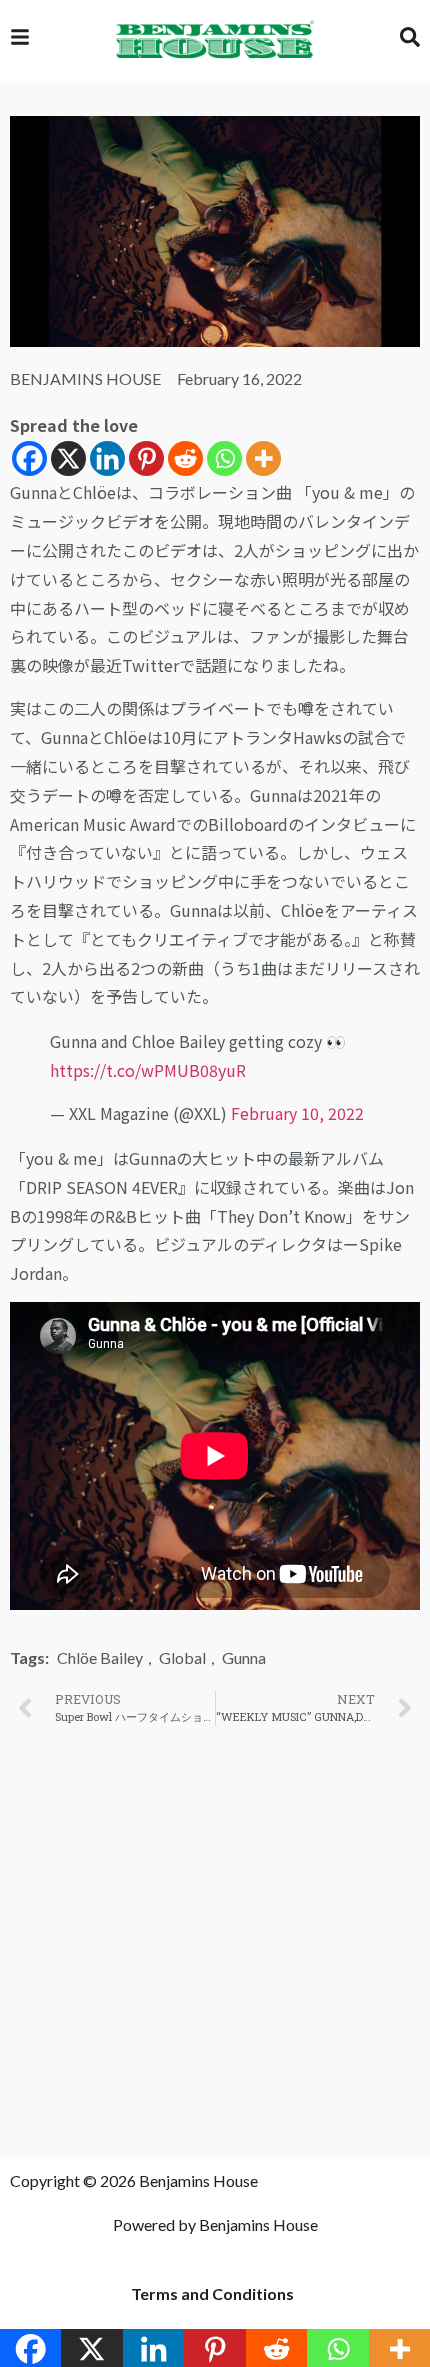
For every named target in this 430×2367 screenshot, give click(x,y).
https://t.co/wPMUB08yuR (148, 1070)
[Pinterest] (146, 458)
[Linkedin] (107, 458)
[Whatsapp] (224, 458)
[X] (68, 458)
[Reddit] (185, 458)
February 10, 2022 (297, 1113)
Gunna (244, 1657)
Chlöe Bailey (100, 1657)
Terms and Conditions (212, 2293)
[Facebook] (29, 458)
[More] (263, 458)
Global (182, 1657)
